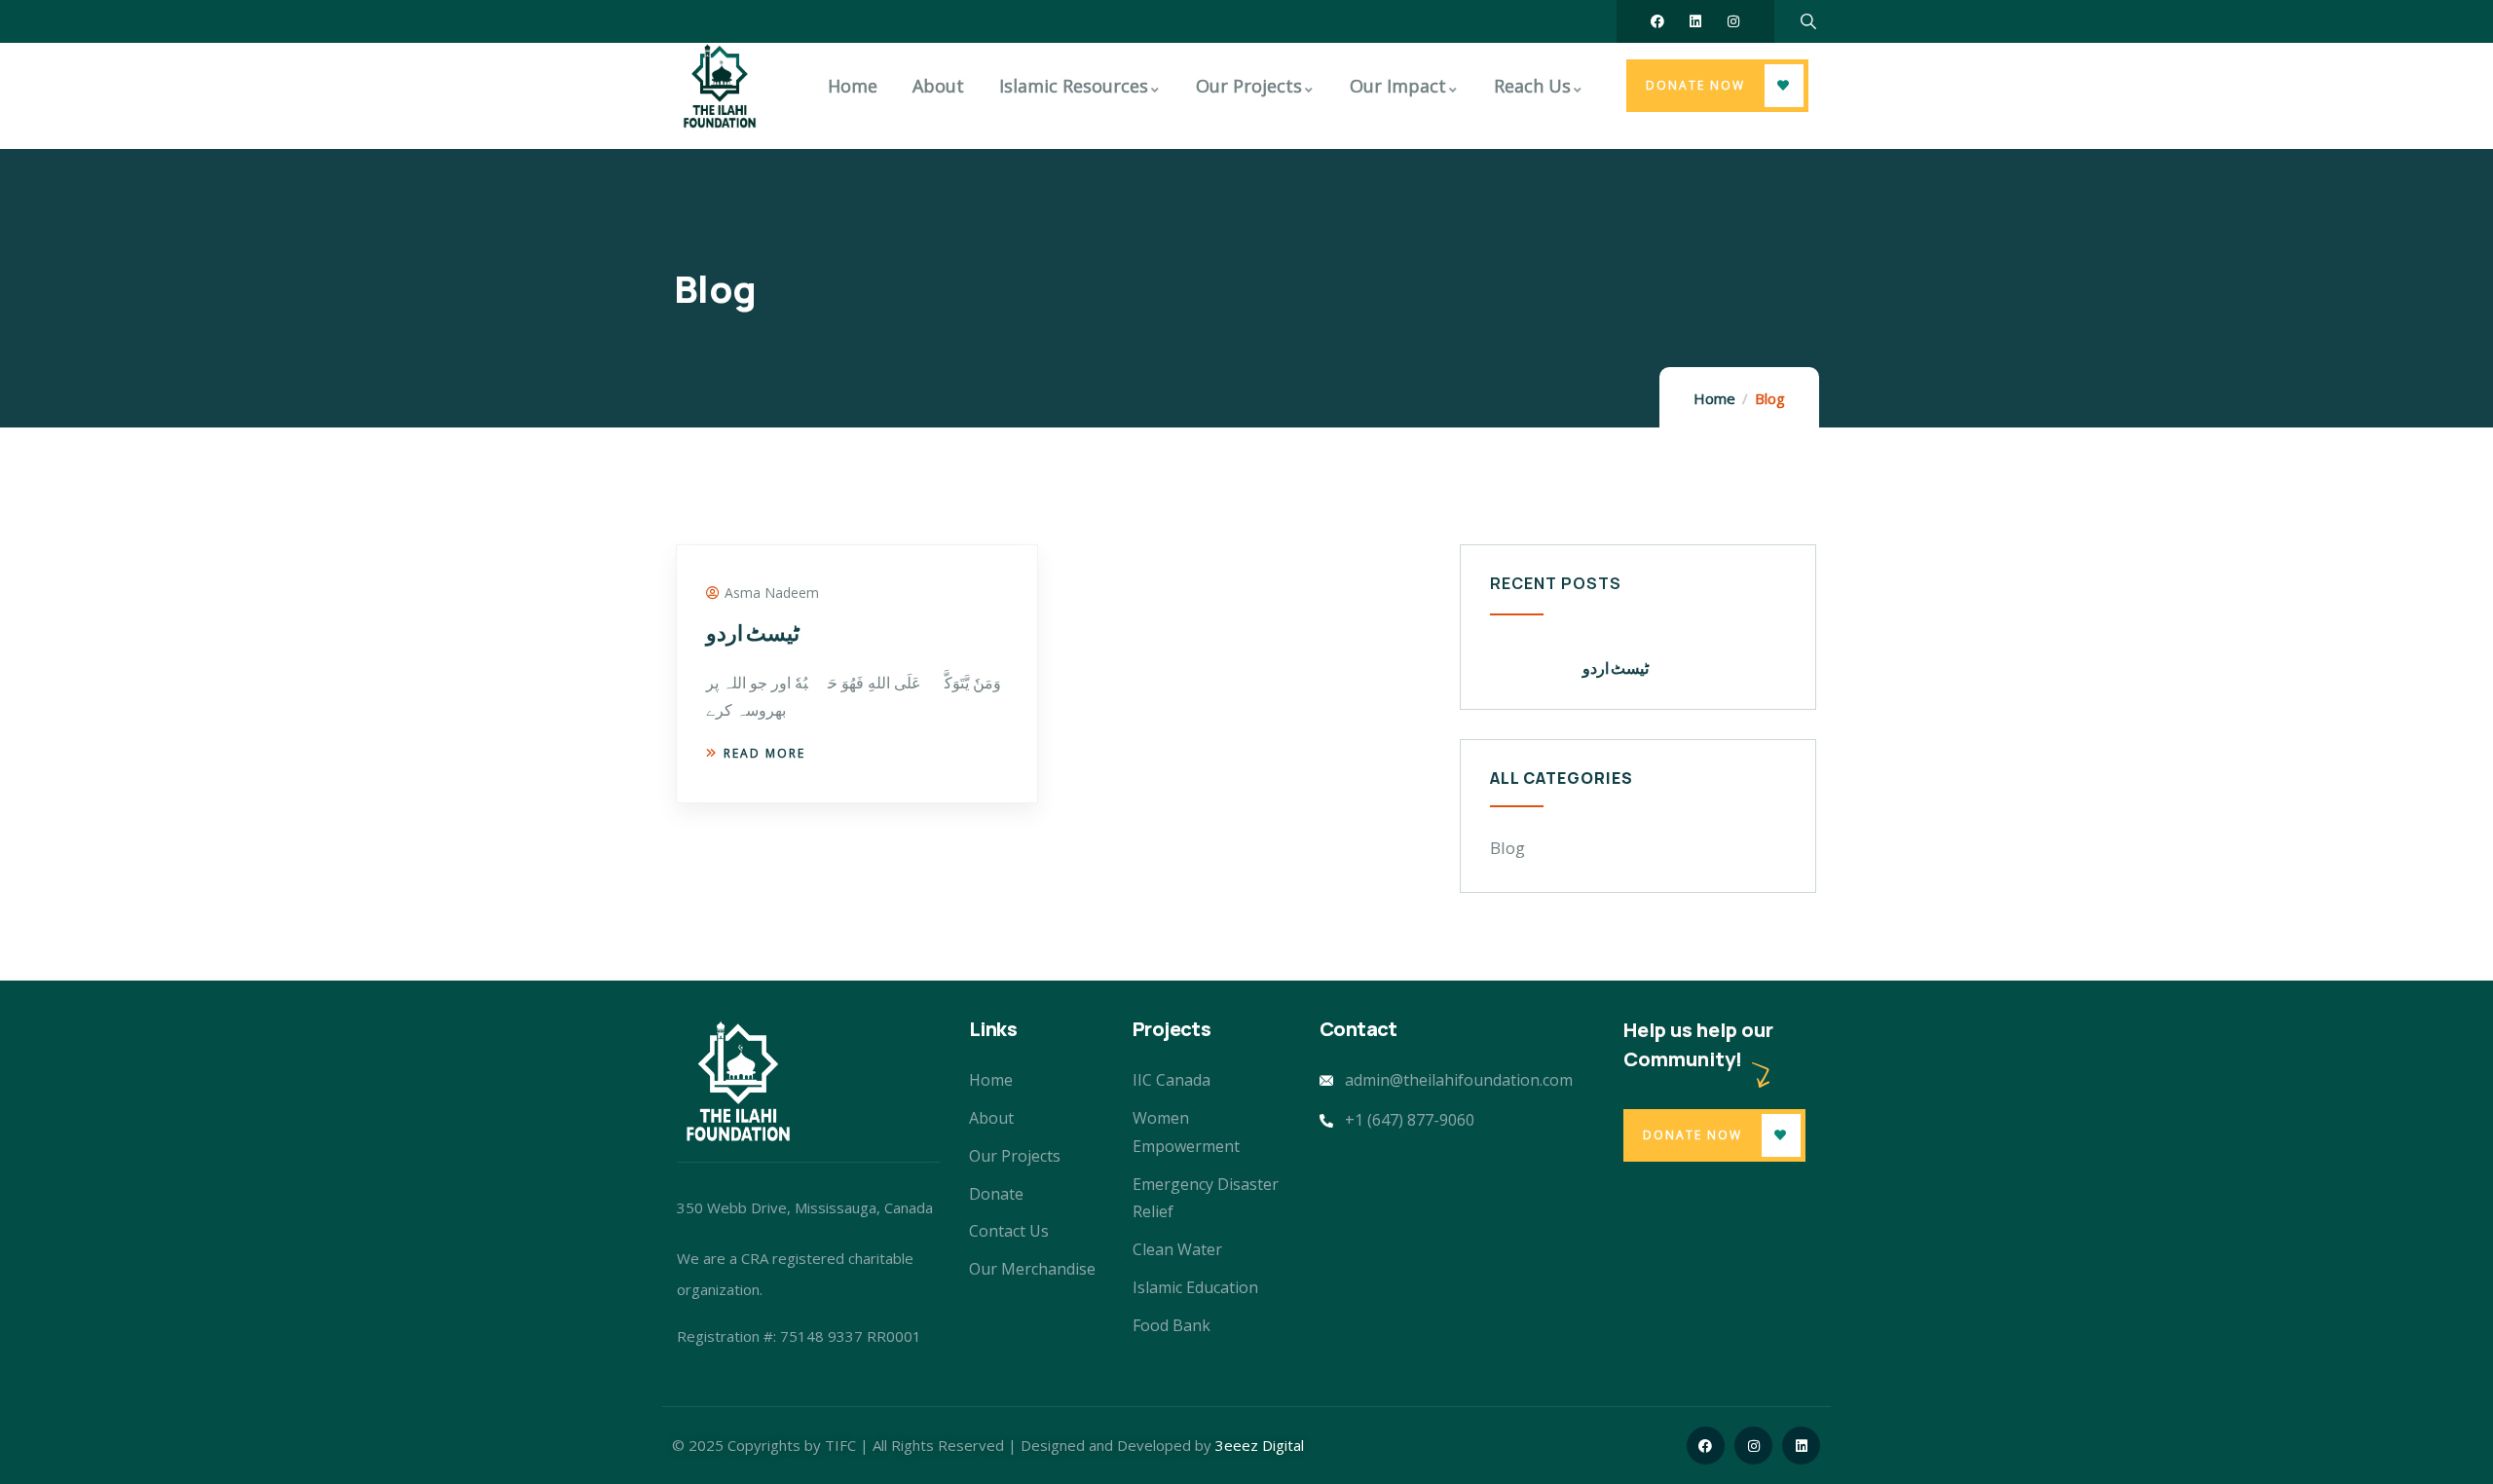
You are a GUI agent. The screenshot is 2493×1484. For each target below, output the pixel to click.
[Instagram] (1733, 21)
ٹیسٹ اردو (753, 633)
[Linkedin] (1695, 21)
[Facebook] (1657, 21)
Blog (1507, 848)
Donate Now (1695, 85)
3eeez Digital (1260, 1445)
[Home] (720, 86)
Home (1714, 398)
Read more (764, 753)
